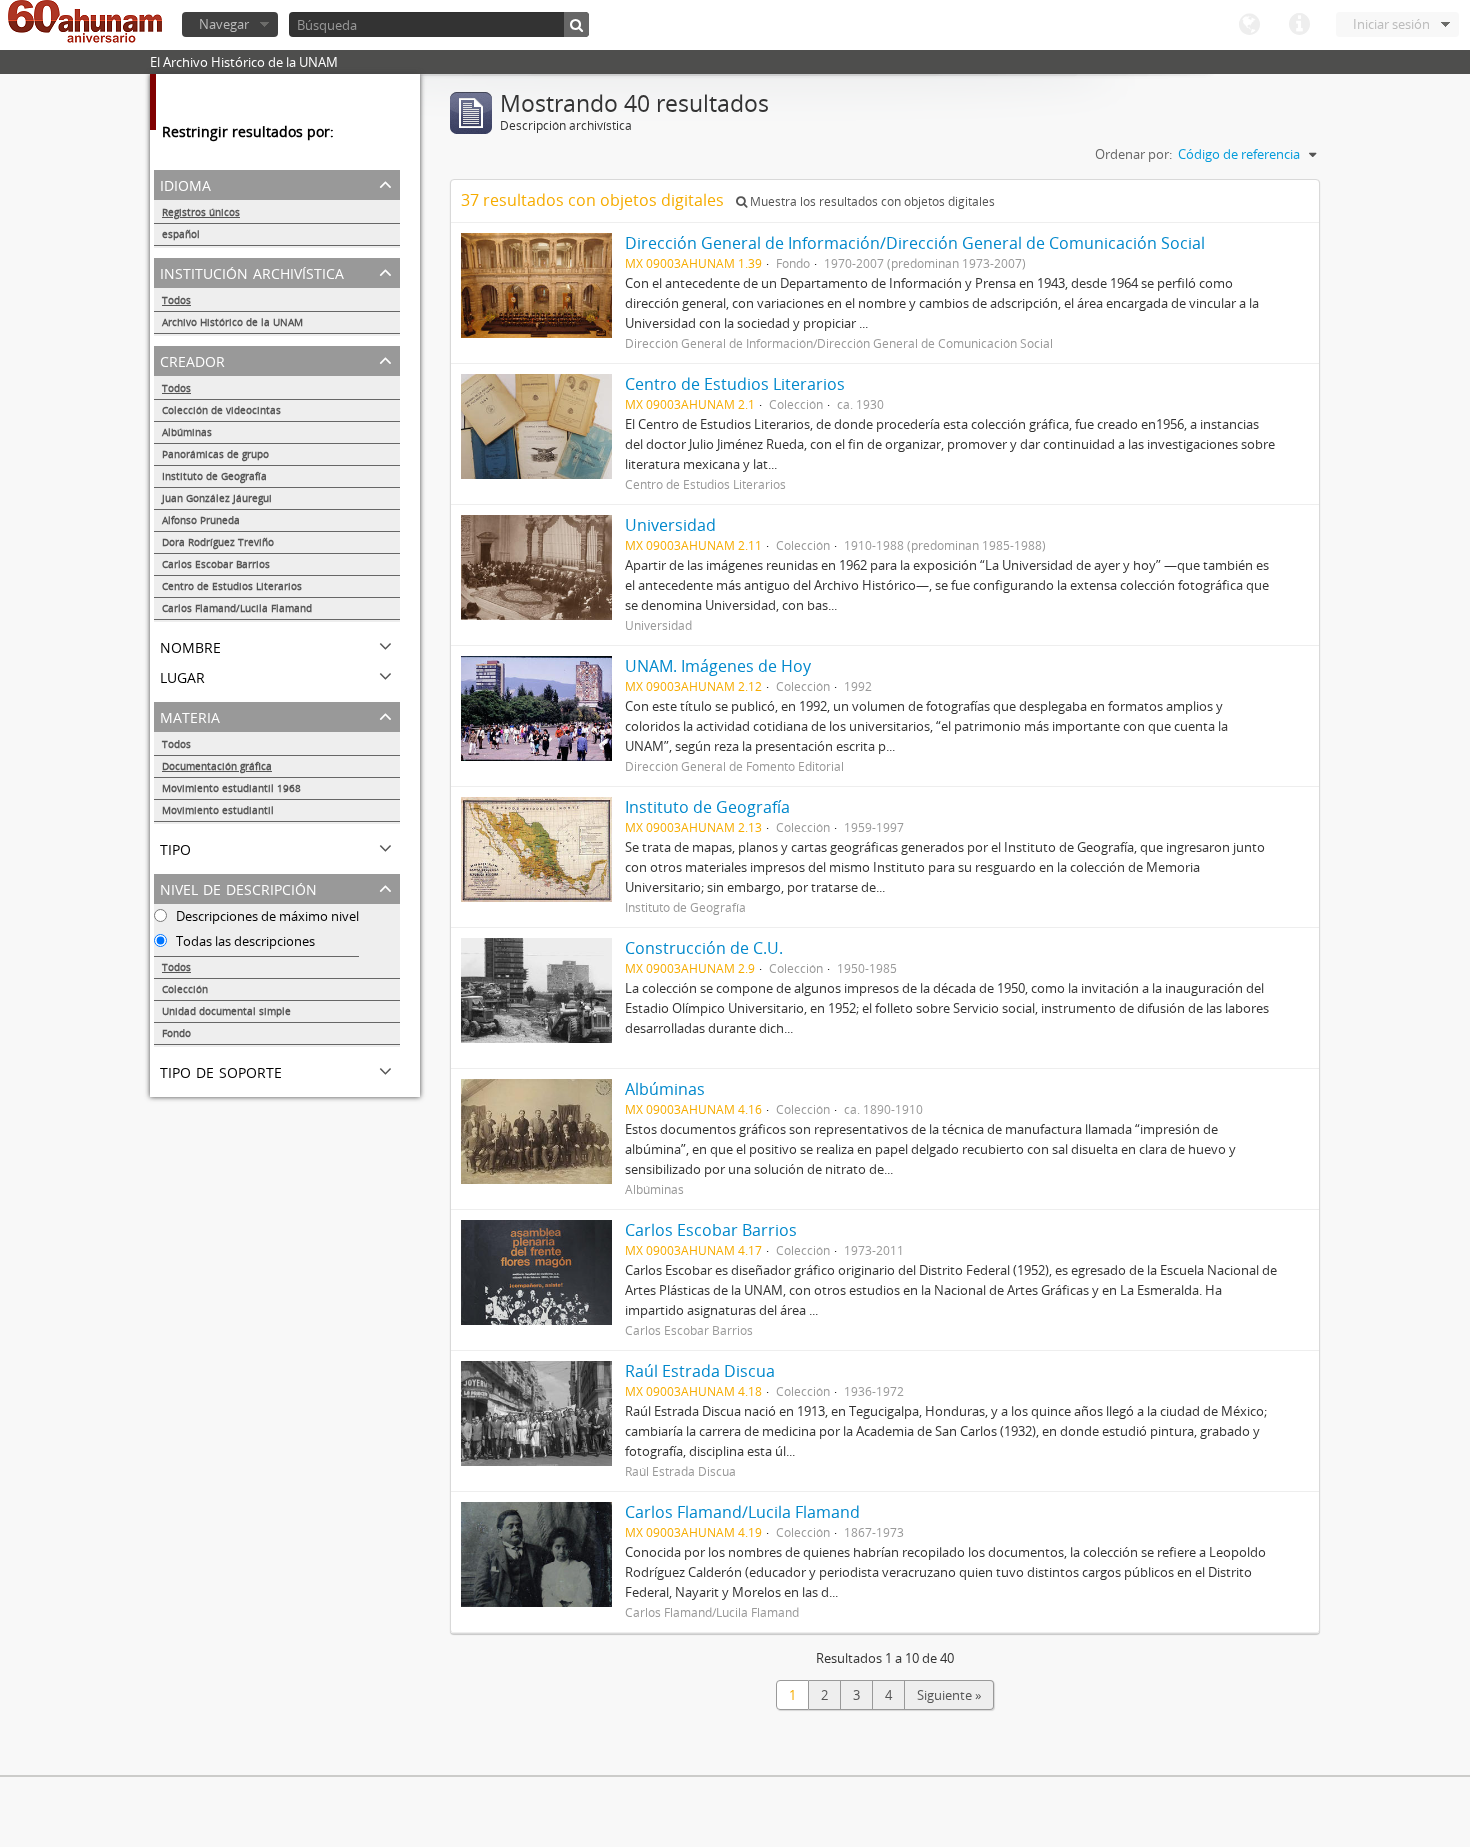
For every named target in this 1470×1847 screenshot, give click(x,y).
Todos (176, 300)
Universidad (670, 525)
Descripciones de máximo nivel (266, 916)
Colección (185, 989)
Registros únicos (201, 212)
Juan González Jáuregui (217, 498)
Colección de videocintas (221, 410)
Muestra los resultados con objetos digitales (871, 201)
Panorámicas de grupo (215, 454)
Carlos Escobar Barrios (216, 564)
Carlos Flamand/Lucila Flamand (237, 608)
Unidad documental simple (226, 1011)
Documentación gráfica (217, 766)
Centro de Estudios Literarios (232, 586)
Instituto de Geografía (214, 476)
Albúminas (187, 432)
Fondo (176, 1033)
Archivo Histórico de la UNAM (232, 322)
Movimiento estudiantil (218, 810)
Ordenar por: (1133, 154)
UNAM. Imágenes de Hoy (718, 666)
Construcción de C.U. (704, 948)
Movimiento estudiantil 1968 (231, 788)
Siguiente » (949, 1695)
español (181, 234)
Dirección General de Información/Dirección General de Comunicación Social (915, 243)
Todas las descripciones (244, 941)
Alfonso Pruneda (204, 520)
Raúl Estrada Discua (700, 1371)
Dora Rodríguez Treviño (218, 542)
